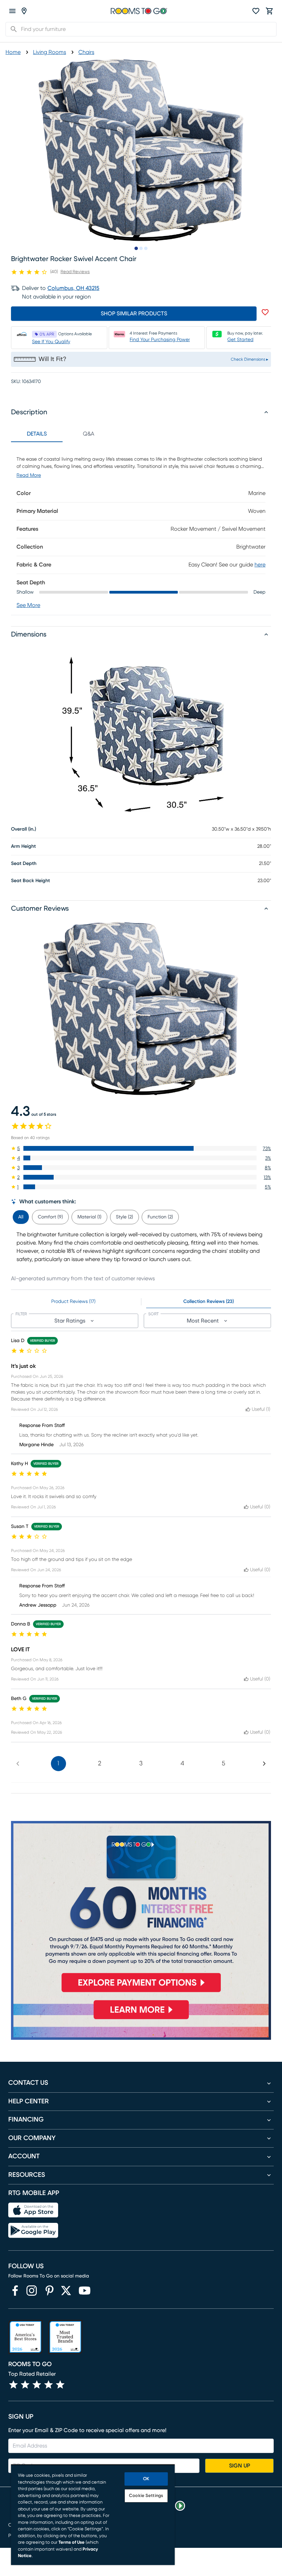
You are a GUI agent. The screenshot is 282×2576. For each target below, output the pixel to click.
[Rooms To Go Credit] (141, 1910)
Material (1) (89, 1217)
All (21, 1217)
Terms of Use (72, 2543)
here (260, 565)
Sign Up (240, 2466)
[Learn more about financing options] (141, 2019)
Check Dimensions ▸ (250, 359)
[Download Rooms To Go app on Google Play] (33, 2230)
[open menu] (12, 11)
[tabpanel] (141, 528)
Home (13, 52)
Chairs (86, 52)
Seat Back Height (30, 881)
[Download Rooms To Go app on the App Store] (33, 2210)
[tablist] (63, 434)
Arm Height (23, 846)
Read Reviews (75, 272)
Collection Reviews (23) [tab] (209, 1302)
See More (28, 605)
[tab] (21, 1216)
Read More (29, 475)
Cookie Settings (146, 2496)
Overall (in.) (24, 829)
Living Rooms (50, 52)
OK (146, 2479)
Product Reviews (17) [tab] (73, 1302)
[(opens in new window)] (15, 2291)
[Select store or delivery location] (24, 11)
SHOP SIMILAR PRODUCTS (134, 314)
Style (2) (124, 1217)
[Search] (12, 29)
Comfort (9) (50, 1217)
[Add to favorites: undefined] (265, 312)
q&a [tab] (89, 434)
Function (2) (160, 1217)
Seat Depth (24, 864)
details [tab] (37, 434)
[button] (141, 1148)
